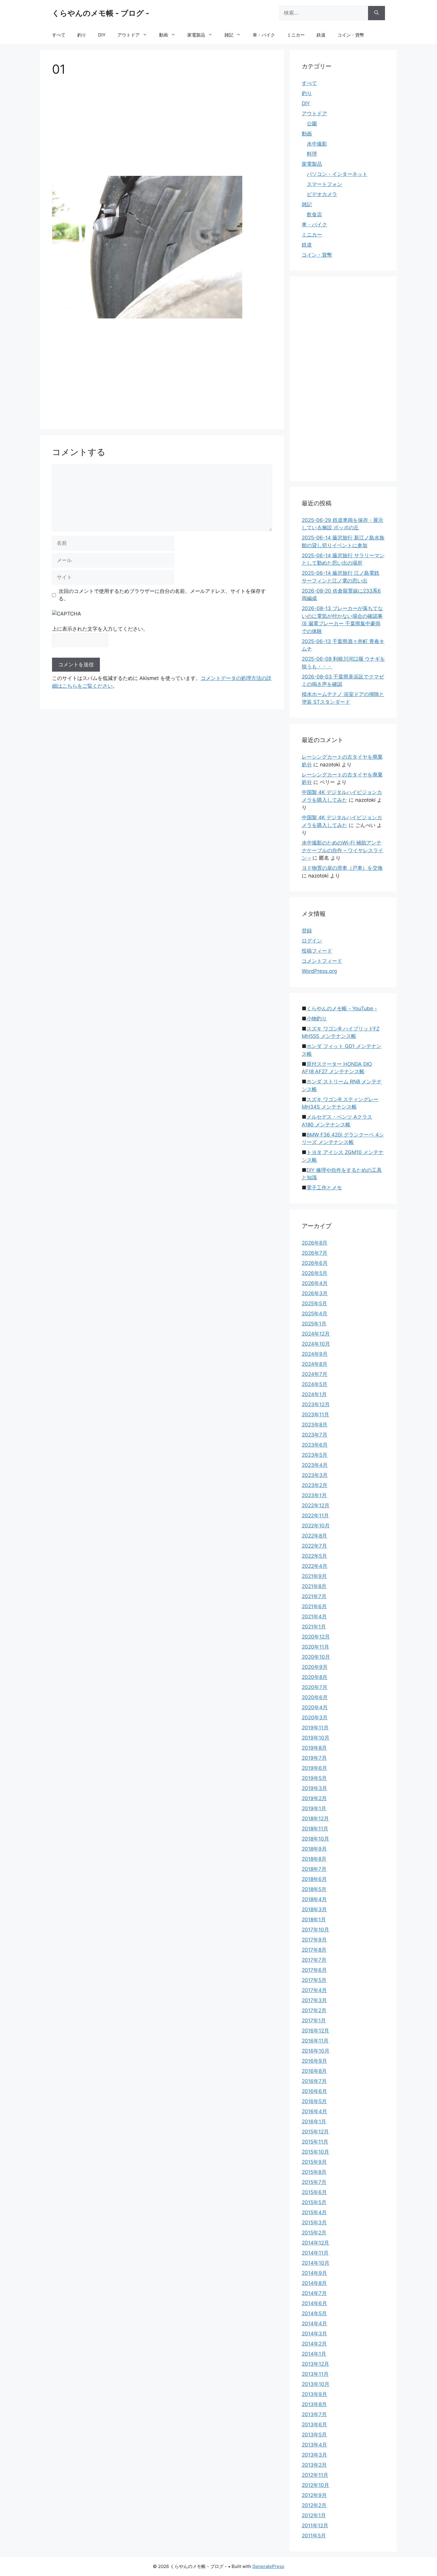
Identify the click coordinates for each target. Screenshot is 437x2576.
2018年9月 (314, 1849)
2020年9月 (315, 1667)
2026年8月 (315, 1243)
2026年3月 (315, 1293)
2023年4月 (315, 1465)
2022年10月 (316, 1526)
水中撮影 (317, 144)
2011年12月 (315, 2526)
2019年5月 (314, 1778)
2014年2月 (314, 2344)
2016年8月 (314, 2071)
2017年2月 (314, 2010)
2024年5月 (315, 1384)
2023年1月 (314, 1495)
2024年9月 (315, 1354)
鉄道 (321, 35)
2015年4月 (314, 2212)
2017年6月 (314, 1970)
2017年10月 (315, 1930)
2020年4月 (315, 1707)
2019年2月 (314, 1798)
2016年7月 (314, 2081)
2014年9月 (314, 2273)
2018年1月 (314, 1920)
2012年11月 (315, 2475)
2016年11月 (315, 2041)
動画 (164, 35)
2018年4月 (314, 1899)
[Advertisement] (162, 128)
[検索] (377, 13)
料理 (312, 154)
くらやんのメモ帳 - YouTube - (342, 1008)
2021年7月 (314, 1596)
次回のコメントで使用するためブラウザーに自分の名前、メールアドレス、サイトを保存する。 (162, 595)
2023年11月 (315, 1415)
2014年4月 (314, 2324)
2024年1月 (314, 1394)
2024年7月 (315, 1374)
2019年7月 (314, 1758)
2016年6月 (314, 2091)
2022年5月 (314, 1556)
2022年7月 (314, 1546)
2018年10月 (315, 1839)
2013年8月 (314, 2404)
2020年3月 (315, 1718)
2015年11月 (315, 2142)
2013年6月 (314, 2425)
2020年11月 (315, 1647)
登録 (307, 931)
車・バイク (264, 35)
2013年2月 (314, 2465)
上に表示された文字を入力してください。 (100, 629)
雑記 (229, 35)
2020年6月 (315, 1697)
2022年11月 (315, 1516)
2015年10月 (315, 2152)
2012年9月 (314, 2495)
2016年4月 (314, 2111)
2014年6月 (314, 2303)
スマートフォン (324, 184)
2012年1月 (314, 2515)
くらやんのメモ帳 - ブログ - (101, 13)
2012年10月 (315, 2485)
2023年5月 (315, 1455)
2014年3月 (314, 2334)
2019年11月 (315, 1728)
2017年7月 (314, 1960)
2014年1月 (314, 2354)
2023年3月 (315, 1475)
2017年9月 (314, 1940)
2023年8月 (315, 1425)
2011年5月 (314, 2536)
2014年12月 (315, 2243)
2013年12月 (315, 2364)
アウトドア (129, 35)
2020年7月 (315, 1687)
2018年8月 (314, 1859)
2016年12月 (315, 2031)
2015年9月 (314, 2162)
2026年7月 (315, 1253)
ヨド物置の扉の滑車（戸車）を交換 (342, 868)
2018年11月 (315, 1829)
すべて (59, 35)
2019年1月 (314, 1808)
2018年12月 (315, 1819)
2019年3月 (314, 1788)
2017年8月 (314, 1950)
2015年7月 (314, 2182)
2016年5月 (314, 2101)
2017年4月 (314, 1990)
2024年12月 (316, 1334)
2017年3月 (314, 2000)
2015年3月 (314, 2223)
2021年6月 (314, 1606)
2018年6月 (314, 1879)
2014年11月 (315, 2253)
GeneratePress (268, 2566)
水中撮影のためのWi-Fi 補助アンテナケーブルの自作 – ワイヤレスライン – (342, 850)
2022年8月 (314, 1536)
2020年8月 (315, 1677)
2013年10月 (316, 2384)
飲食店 (314, 214)
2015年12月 (315, 2132)
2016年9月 (314, 2061)
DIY (102, 35)
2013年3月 (314, 2455)
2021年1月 (314, 1627)
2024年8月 (315, 1364)
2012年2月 (314, 2505)
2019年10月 (316, 1738)
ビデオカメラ (322, 194)
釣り (82, 35)
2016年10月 (316, 2051)
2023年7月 (315, 1435)
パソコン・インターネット (337, 174)
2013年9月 (314, 2394)
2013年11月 (315, 2374)
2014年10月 (316, 2263)
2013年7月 (314, 2414)
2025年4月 (315, 1314)
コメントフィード (322, 961)
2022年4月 (315, 1566)
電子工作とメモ (324, 1188)
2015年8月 (314, 2172)
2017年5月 (314, 1980)
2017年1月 (314, 2021)
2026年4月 (315, 1283)
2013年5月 (314, 2435)
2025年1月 (314, 1324)
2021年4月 (314, 1617)
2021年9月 (314, 1576)
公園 (312, 124)
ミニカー (296, 35)
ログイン (312, 941)
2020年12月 (316, 1637)
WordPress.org (319, 971)
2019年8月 (314, 1748)
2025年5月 (314, 1303)
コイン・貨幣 (351, 35)
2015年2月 (314, 2233)
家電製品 (196, 35)
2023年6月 (315, 1445)
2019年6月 (314, 1768)
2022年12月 (316, 1505)
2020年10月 (316, 1657)
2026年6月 (315, 1263)
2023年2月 (315, 1485)
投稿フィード (317, 951)
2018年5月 (314, 1889)
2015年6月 (314, 2192)
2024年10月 (316, 1344)
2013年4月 (314, 2445)
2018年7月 (314, 1869)
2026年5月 (315, 1273)
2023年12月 (316, 1404)
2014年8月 (314, 2283)
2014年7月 (314, 2293)
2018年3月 (314, 1909)
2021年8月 (314, 1586)
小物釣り (317, 1019)
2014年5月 (314, 2313)
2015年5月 (314, 2202)
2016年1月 (314, 2122)
